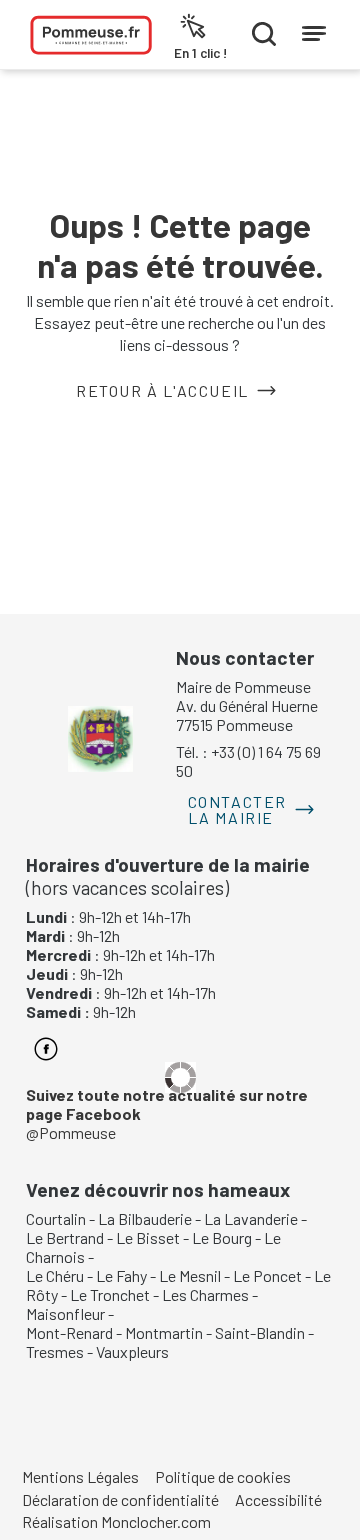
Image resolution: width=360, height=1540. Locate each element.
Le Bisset (148, 1237)
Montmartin (164, 1332)
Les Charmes (205, 1294)
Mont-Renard (69, 1332)
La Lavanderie (251, 1218)
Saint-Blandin (260, 1332)
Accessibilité (278, 1499)
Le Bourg (222, 1237)
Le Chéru (55, 1275)
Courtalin (56, 1218)
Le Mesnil (190, 1275)
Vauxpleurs (132, 1351)
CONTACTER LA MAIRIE (237, 809)
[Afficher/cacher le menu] (314, 29)
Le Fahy (121, 1275)
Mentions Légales (80, 1476)
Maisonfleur (65, 1313)
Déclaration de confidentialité (120, 1499)
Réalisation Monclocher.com (116, 1521)
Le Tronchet (110, 1294)
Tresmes (55, 1351)
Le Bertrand (65, 1237)
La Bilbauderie (145, 1218)
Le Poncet (267, 1275)
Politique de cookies (223, 1476)
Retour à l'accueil (162, 390)
